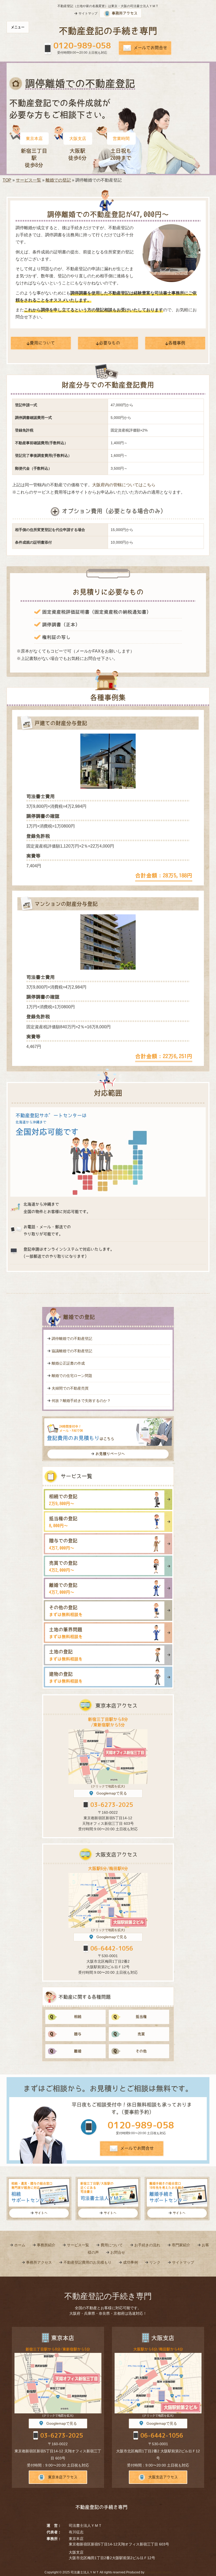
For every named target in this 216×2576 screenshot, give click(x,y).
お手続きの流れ (147, 2245)
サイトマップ (183, 2262)
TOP (7, 180)
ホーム (20, 2245)
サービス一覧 (28, 180)
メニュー (18, 27)
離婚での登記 (58, 180)
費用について (112, 2245)
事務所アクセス (39, 2262)
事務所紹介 (46, 2245)
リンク (155, 2262)
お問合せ (118, 2252)
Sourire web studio (158, 2572)
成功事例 (130, 2262)
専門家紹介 (181, 2245)
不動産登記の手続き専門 (108, 31)
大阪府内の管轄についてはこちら (124, 485)
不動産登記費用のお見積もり (87, 2262)
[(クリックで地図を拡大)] (108, 1757)
